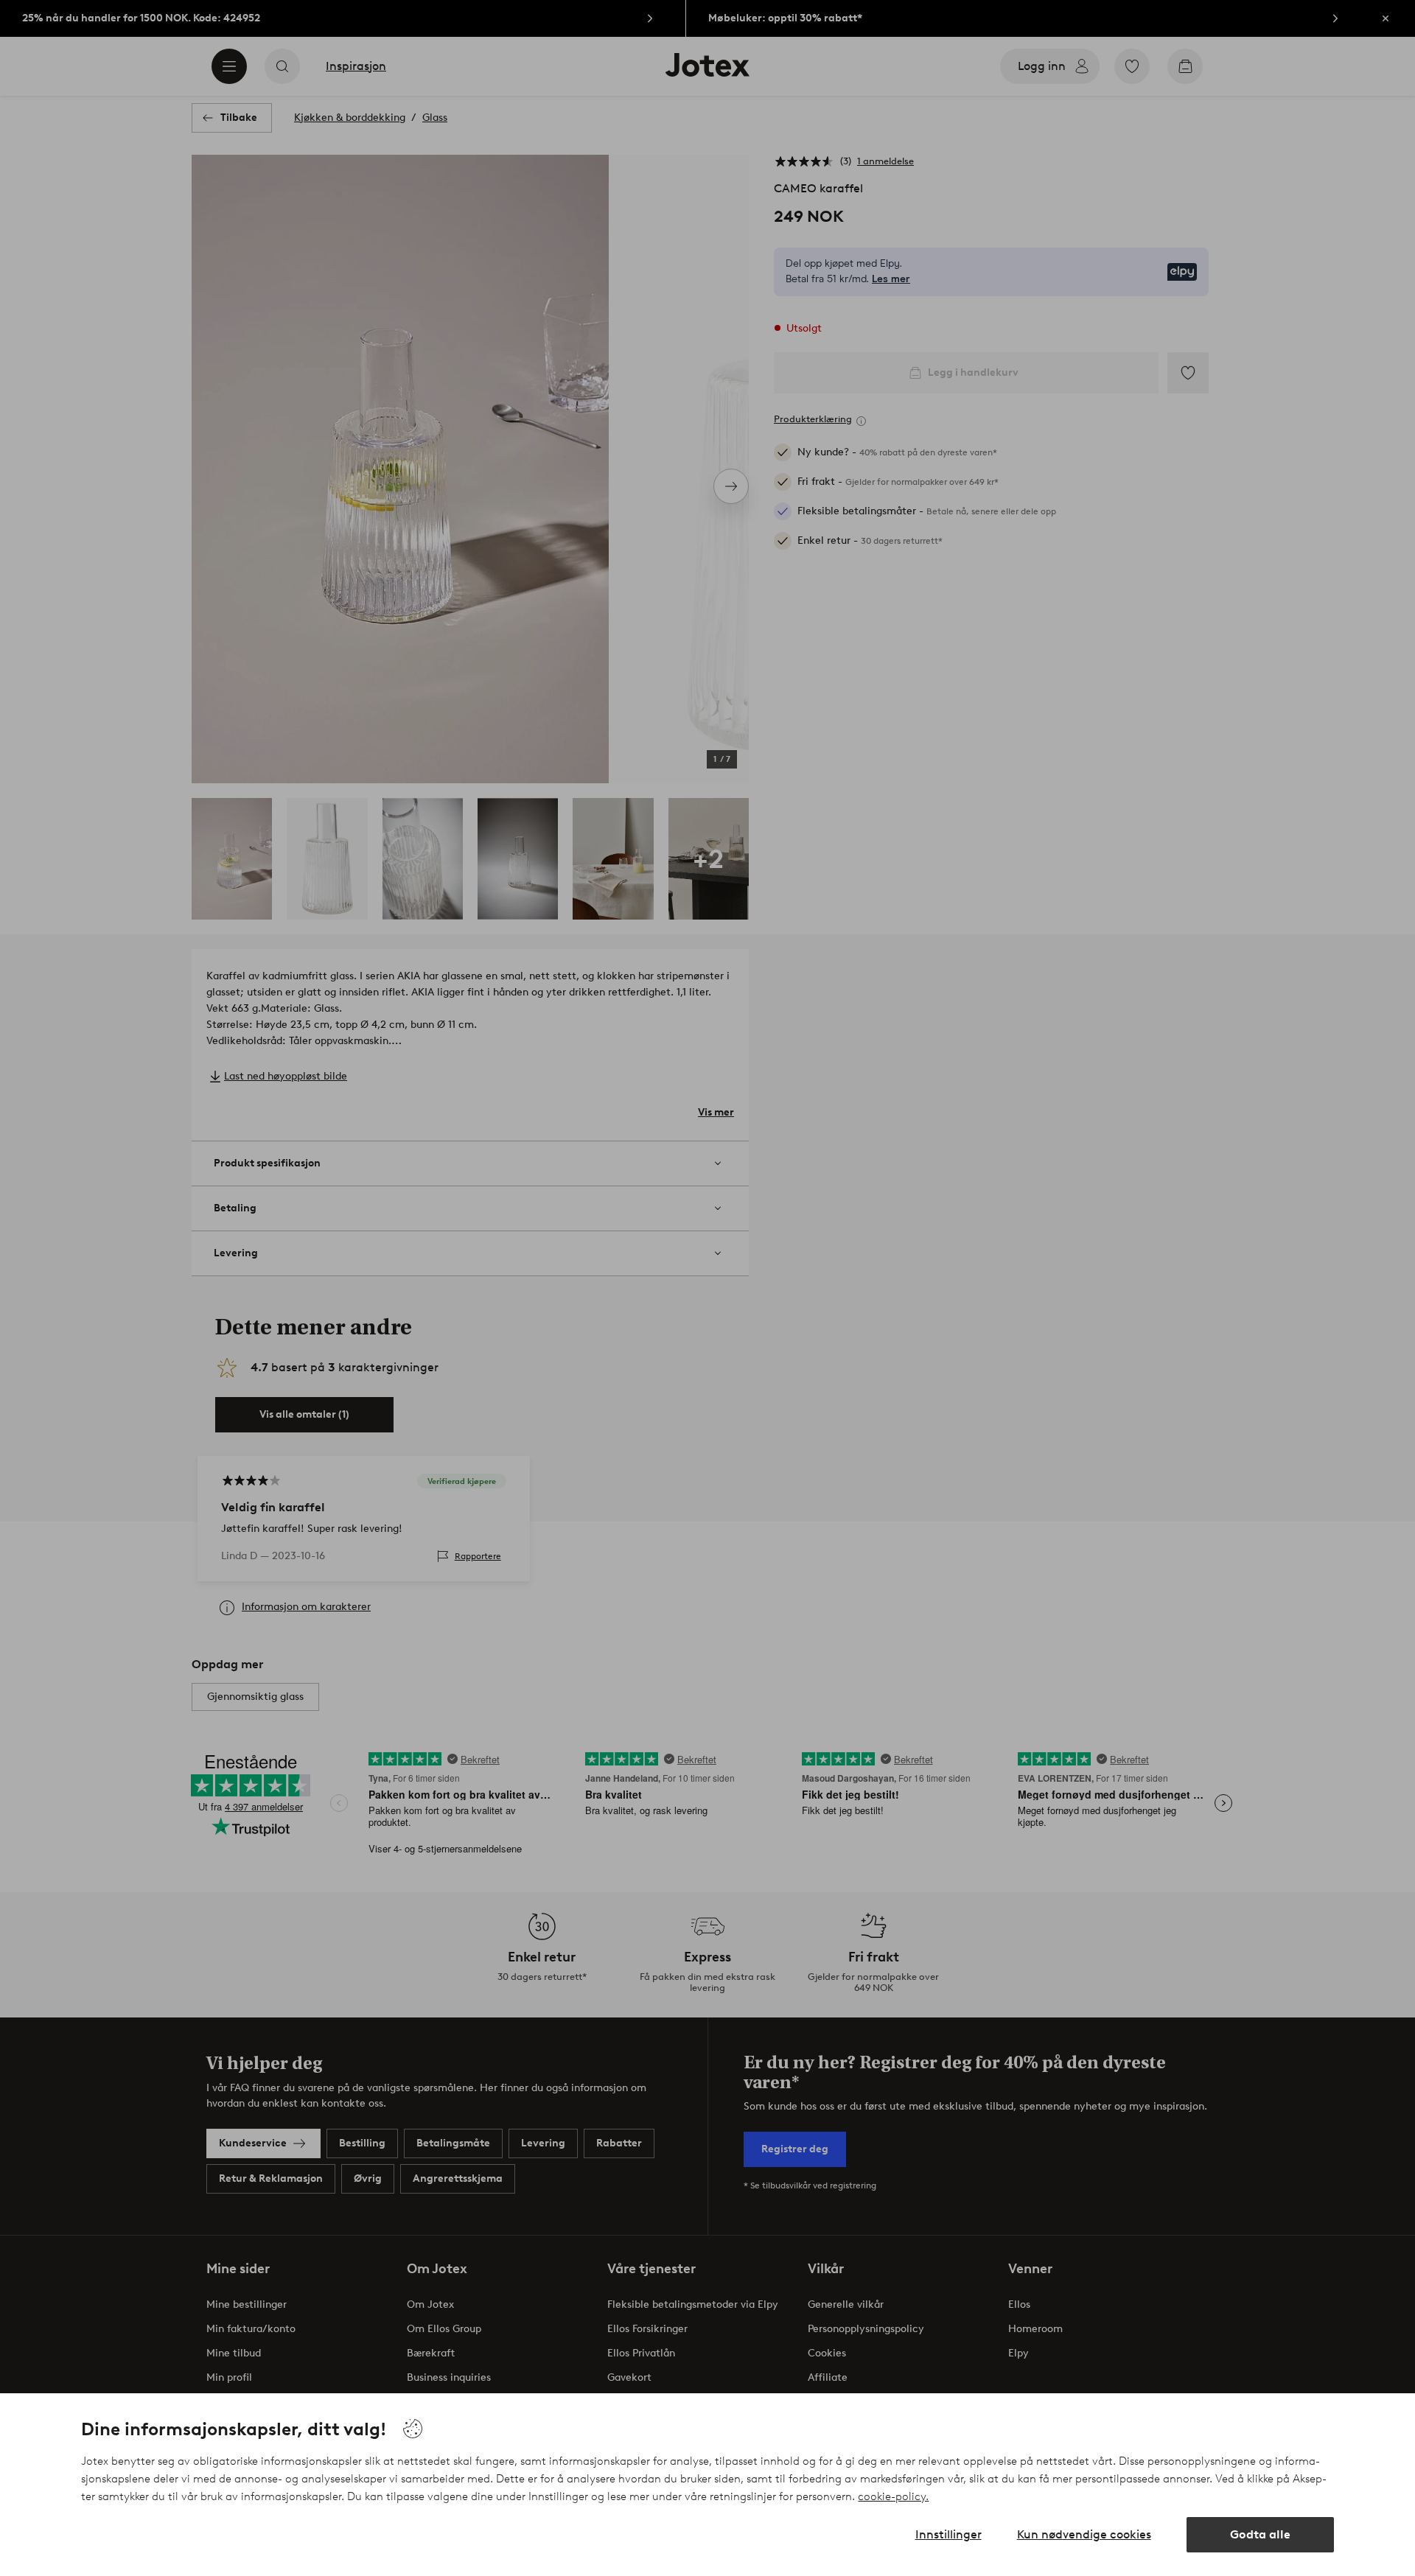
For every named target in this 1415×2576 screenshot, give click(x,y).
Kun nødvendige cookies (1084, 2534)
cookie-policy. (893, 2496)
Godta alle (1260, 2534)
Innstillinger (948, 2534)
